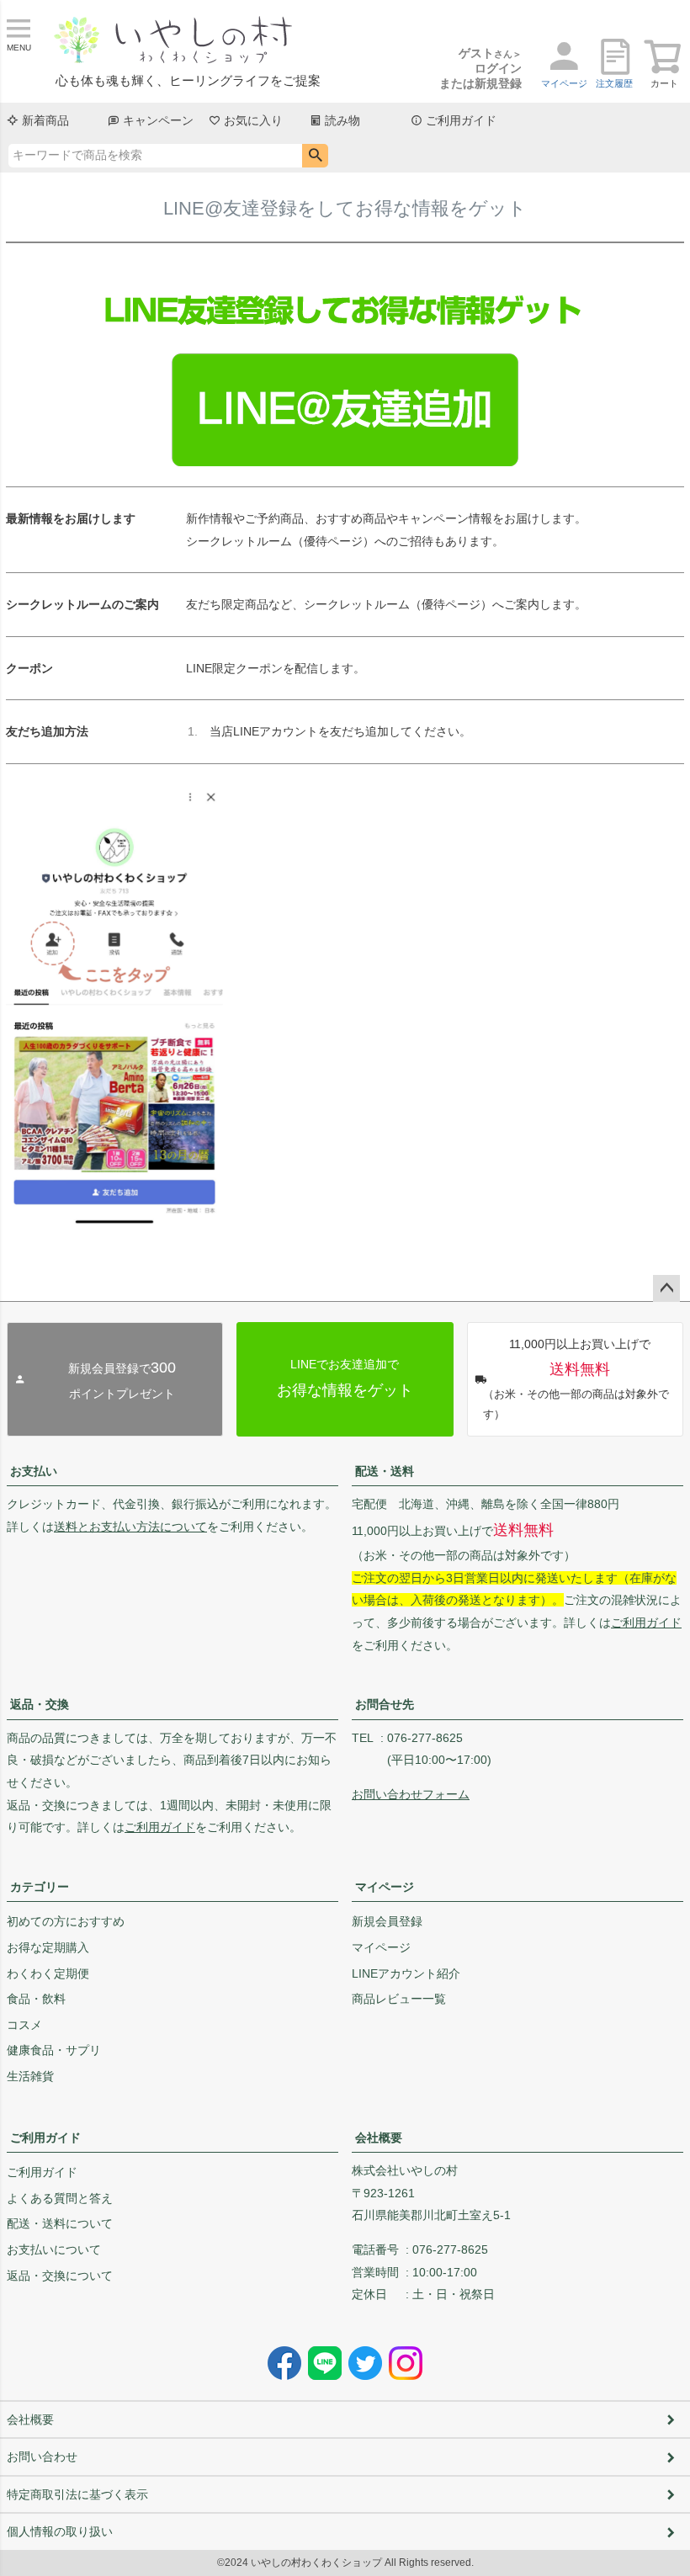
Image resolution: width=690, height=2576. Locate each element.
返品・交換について (60, 2276)
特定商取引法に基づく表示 (77, 2494)
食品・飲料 (36, 1999)
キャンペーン (158, 120)
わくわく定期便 (48, 1973)
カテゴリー (40, 1887)
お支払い (34, 1471)
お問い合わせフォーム (411, 1794)
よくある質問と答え (60, 2198)
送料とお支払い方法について (130, 1527)
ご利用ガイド (461, 120)
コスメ (24, 2025)
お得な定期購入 (48, 1947)
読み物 (342, 120)
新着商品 (45, 120)
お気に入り (253, 120)
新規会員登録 (387, 1921)
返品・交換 (40, 1704)
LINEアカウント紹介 (406, 1973)
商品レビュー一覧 (399, 1999)
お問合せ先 (385, 1704)
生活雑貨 (30, 2076)
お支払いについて (54, 2249)
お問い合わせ (42, 2456)
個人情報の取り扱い (60, 2531)
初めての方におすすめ (66, 1921)
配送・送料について (60, 2223)
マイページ (385, 1887)
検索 (315, 156)
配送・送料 (385, 1471)
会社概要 (379, 2138)
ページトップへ (666, 1288)
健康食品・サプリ (54, 2050)
